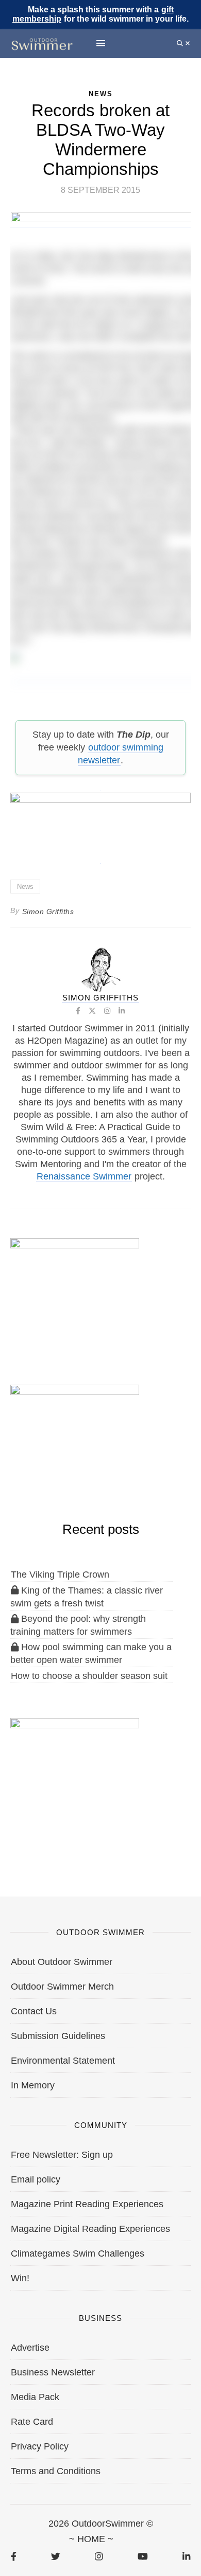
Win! (20, 2278)
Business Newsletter (53, 2372)
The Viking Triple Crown (60, 1575)
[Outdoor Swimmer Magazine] (42, 43)
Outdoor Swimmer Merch (62, 1987)
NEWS (101, 94)
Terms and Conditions (56, 2471)
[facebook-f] (14, 2556)
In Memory (33, 2085)
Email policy (36, 2179)
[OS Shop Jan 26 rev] (75, 1438)
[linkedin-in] (186, 2556)
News (25, 887)
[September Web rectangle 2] (75, 1291)
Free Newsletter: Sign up (62, 2155)
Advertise (30, 2348)
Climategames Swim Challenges (78, 2253)
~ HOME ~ (91, 2539)
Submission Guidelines (58, 2036)
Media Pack (35, 2397)
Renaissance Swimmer (84, 1176)
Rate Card (32, 2422)
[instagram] (99, 2556)
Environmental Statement (63, 2061)
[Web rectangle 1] (75, 1771)
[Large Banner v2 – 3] (100, 822)
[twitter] (56, 2556)
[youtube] (143, 2556)
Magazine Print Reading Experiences (87, 2204)
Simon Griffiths (48, 911)
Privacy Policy (40, 2446)
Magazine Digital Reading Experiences (90, 2229)
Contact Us (34, 2011)
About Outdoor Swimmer (62, 1962)
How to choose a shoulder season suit (89, 1676)
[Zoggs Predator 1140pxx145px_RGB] (101, 222)
